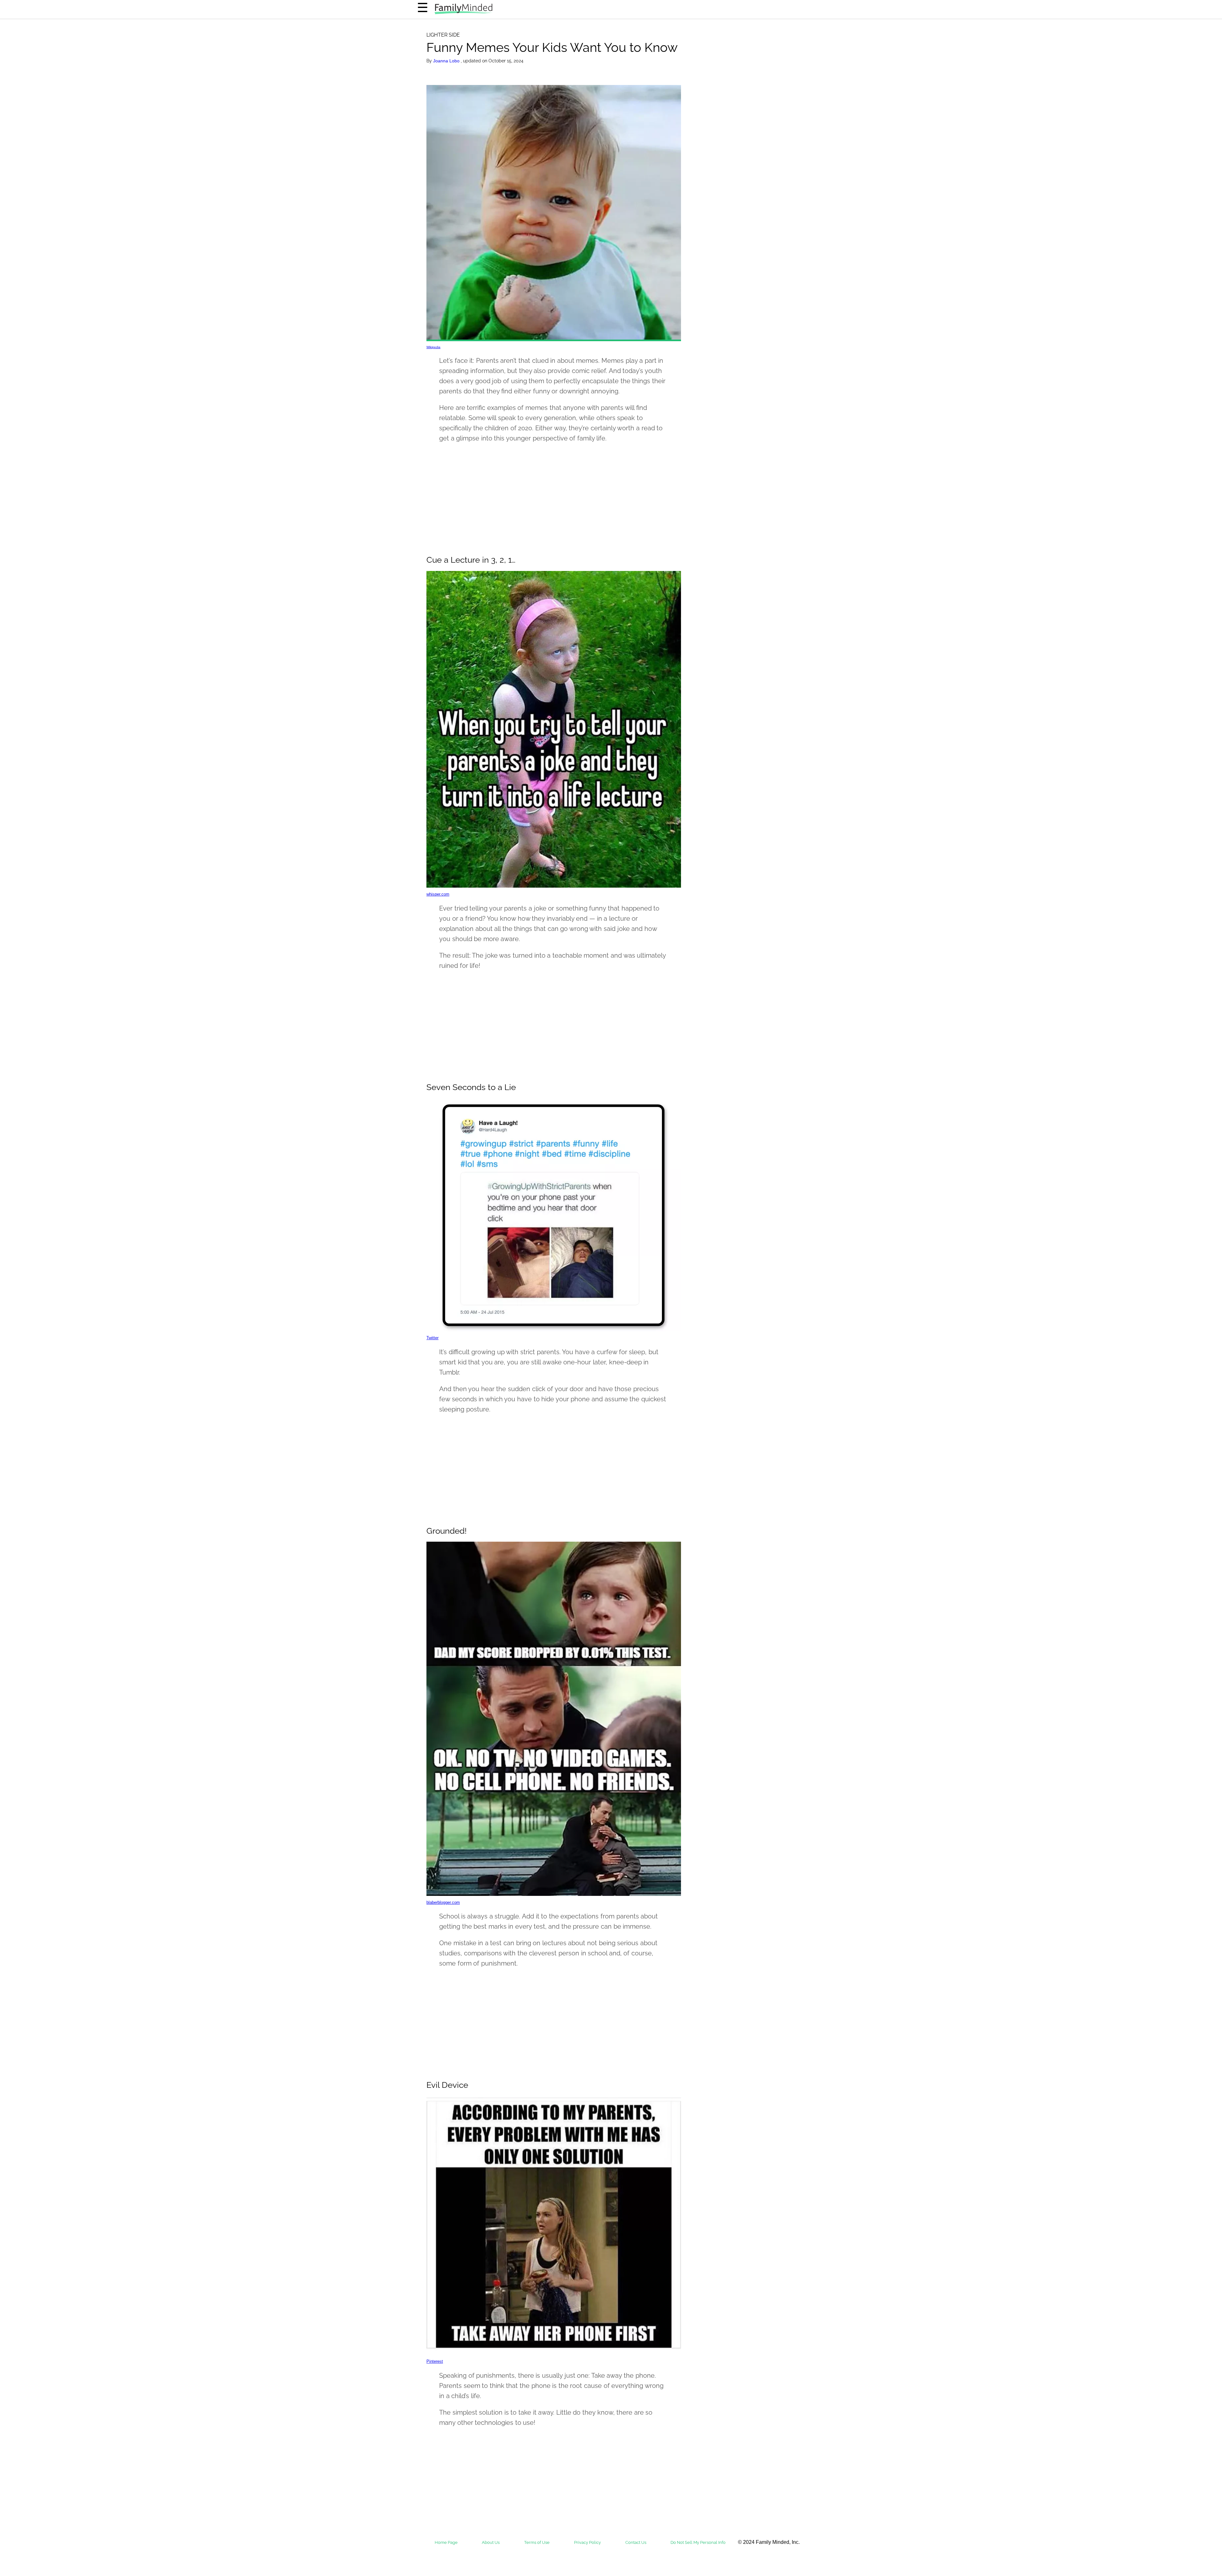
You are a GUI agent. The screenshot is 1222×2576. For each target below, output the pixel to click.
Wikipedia (433, 347)
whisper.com (438, 894)
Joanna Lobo (447, 61)
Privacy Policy (587, 2542)
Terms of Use (537, 2542)
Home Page (446, 2542)
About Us (491, 2542)
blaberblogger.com (443, 1902)
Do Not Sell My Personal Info (698, 2542)
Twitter (432, 1338)
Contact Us (636, 2542)
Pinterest (435, 2361)
